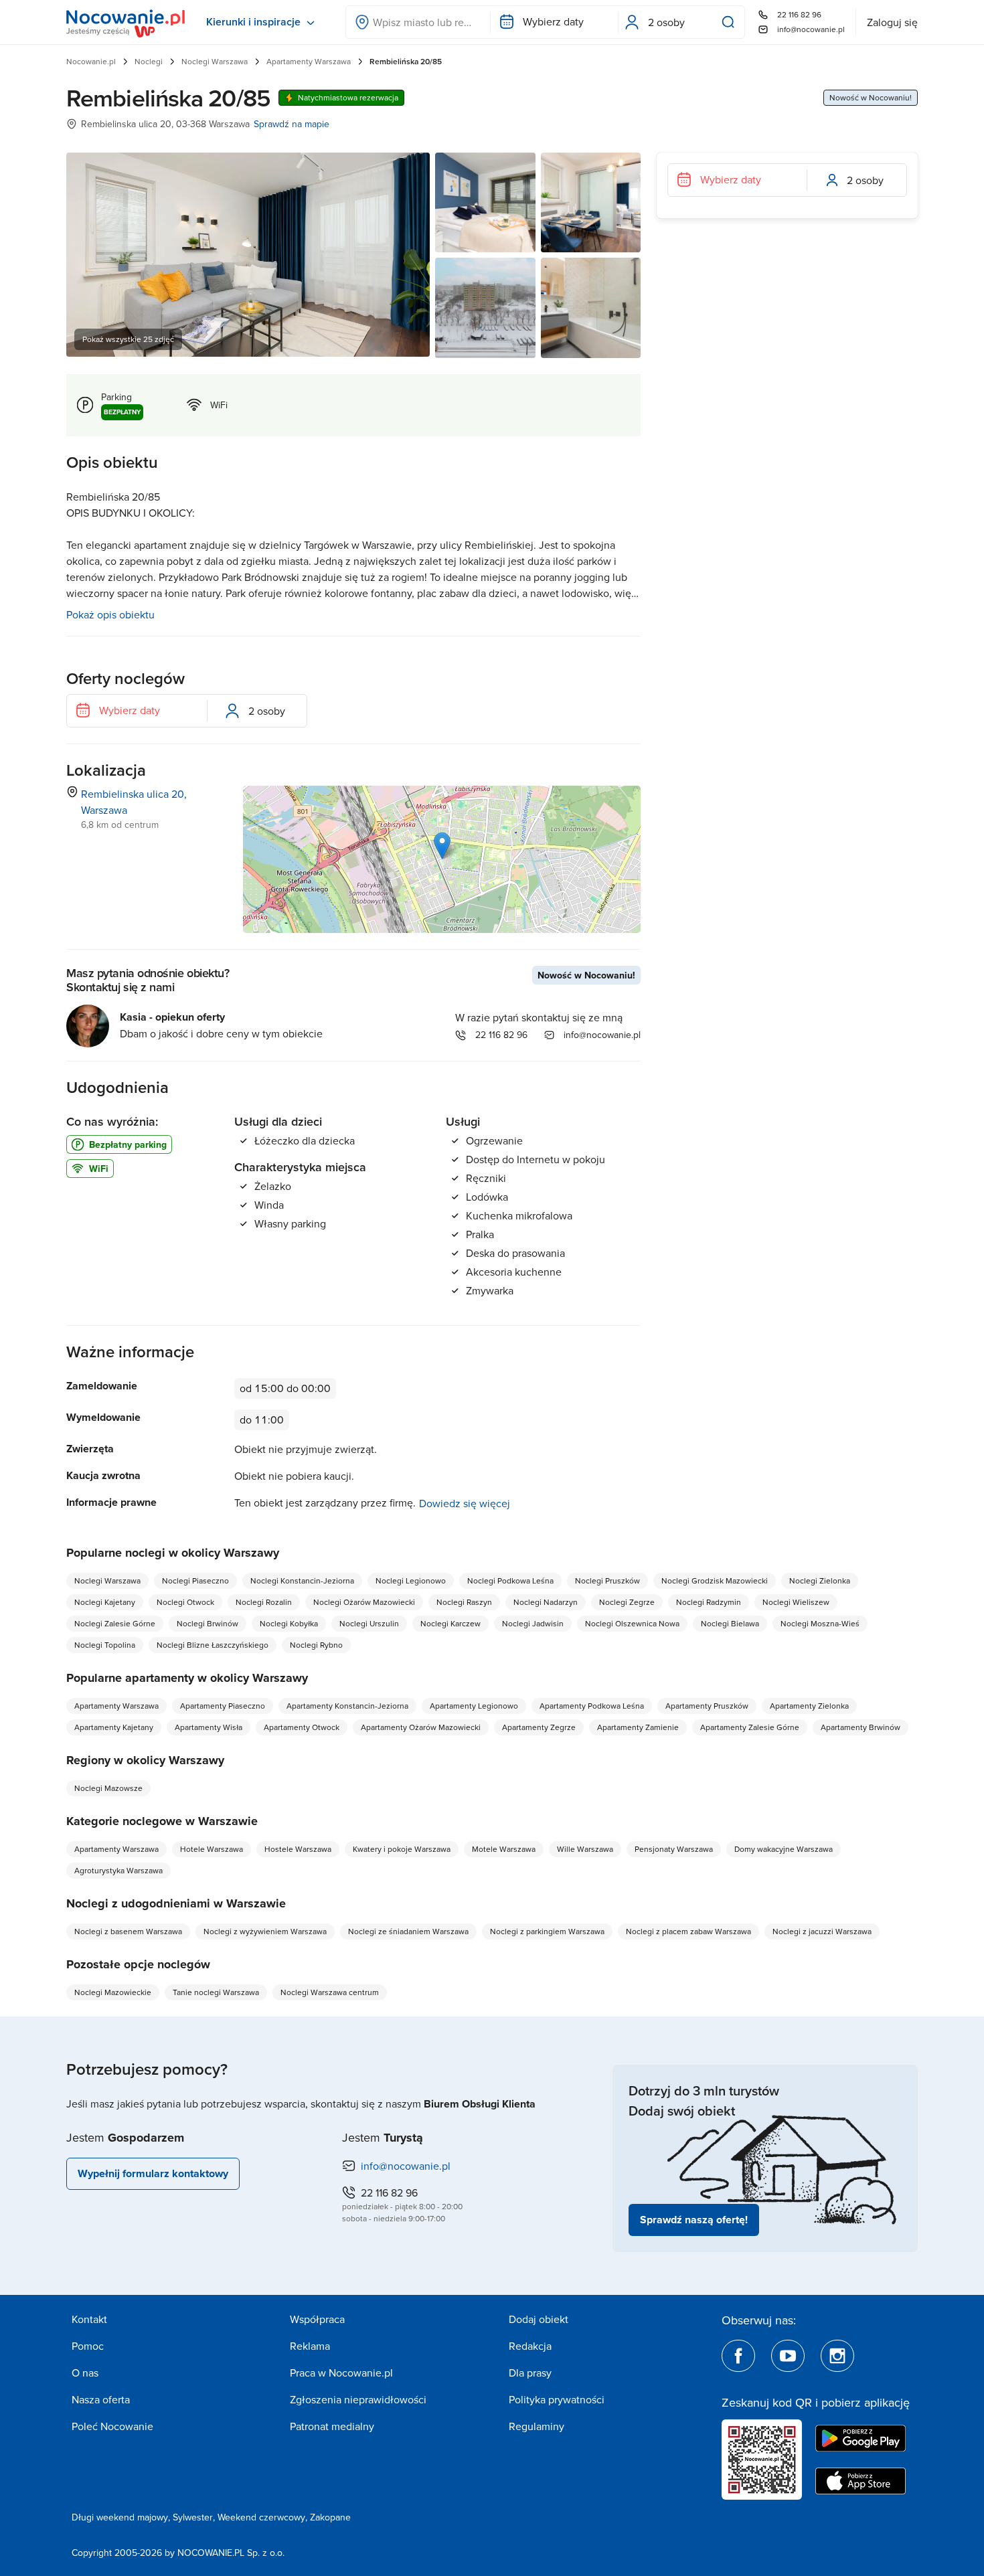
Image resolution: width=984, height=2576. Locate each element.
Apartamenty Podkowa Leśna (592, 1706)
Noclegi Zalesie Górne (115, 1623)
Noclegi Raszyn (464, 1602)
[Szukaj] (731, 22)
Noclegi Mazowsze (108, 1788)
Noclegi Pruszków (607, 1580)
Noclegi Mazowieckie (113, 1992)
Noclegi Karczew (450, 1623)
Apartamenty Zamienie (638, 1727)
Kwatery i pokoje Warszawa (402, 1849)
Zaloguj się (892, 22)
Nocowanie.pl (91, 61)
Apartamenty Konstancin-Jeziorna (347, 1706)
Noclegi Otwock (185, 1602)
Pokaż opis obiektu (110, 614)
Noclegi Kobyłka (289, 1623)
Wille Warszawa (585, 1849)
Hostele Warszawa (298, 1849)
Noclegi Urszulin (369, 1623)
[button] (442, 846)
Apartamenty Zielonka (809, 1706)
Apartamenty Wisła (209, 1727)
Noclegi (149, 61)
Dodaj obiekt (539, 2319)
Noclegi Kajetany (105, 1602)
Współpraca (317, 2319)
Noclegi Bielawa (730, 1623)
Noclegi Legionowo (411, 1580)
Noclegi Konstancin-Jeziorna (302, 1580)
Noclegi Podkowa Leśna (510, 1580)
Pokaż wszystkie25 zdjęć (128, 339)
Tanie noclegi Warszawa (216, 1992)
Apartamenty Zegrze (539, 1727)
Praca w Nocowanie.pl (341, 2373)
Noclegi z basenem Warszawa (128, 1931)
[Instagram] (837, 2356)
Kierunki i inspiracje (253, 22)
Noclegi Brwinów (208, 1623)
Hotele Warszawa (212, 1849)
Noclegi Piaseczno (195, 1580)
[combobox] (418, 22)
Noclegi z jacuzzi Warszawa (822, 1931)
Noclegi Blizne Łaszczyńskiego (213, 1645)
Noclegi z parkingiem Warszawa (547, 1931)
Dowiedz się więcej (465, 1503)
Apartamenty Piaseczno (223, 1706)
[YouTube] (788, 2356)
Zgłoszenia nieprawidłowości (358, 2399)
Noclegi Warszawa (215, 61)
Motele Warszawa (504, 1849)
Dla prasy (530, 2373)
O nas (85, 2373)
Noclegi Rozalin (264, 1602)
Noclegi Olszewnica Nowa (632, 1623)
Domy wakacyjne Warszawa (784, 1849)
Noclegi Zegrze (627, 1602)
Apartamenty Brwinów (860, 1727)
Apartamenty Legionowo (474, 1706)
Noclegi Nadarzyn (546, 1602)
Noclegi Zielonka (820, 1580)
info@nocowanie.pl (811, 29)
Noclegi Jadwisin (533, 1623)
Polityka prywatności (557, 2399)
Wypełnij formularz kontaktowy (153, 2173)
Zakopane (330, 2517)
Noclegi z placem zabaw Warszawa (688, 1931)
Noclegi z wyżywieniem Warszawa (265, 1931)
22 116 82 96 (799, 14)
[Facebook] (738, 2356)
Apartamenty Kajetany (114, 1727)
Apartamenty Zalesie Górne (750, 1727)
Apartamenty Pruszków (707, 1706)
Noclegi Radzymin (709, 1602)
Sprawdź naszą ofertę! (694, 2220)
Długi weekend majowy (120, 2517)
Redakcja (530, 2346)
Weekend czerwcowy (261, 2517)
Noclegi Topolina (105, 1645)
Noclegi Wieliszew (796, 1602)
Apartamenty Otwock (302, 1727)
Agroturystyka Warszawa (118, 1870)
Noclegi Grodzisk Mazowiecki (715, 1580)
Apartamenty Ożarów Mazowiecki (421, 1727)
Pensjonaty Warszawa (674, 1849)
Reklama (310, 2346)
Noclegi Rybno (316, 1645)
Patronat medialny (332, 2426)
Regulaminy (537, 2426)
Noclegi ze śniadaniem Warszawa (408, 1931)
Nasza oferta (101, 2399)
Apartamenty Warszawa (309, 61)
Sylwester (193, 2517)
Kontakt (89, 2319)
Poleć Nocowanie (112, 2426)
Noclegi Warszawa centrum (330, 1992)
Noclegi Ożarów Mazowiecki (364, 1602)
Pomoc (88, 2346)
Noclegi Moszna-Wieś (820, 1623)
